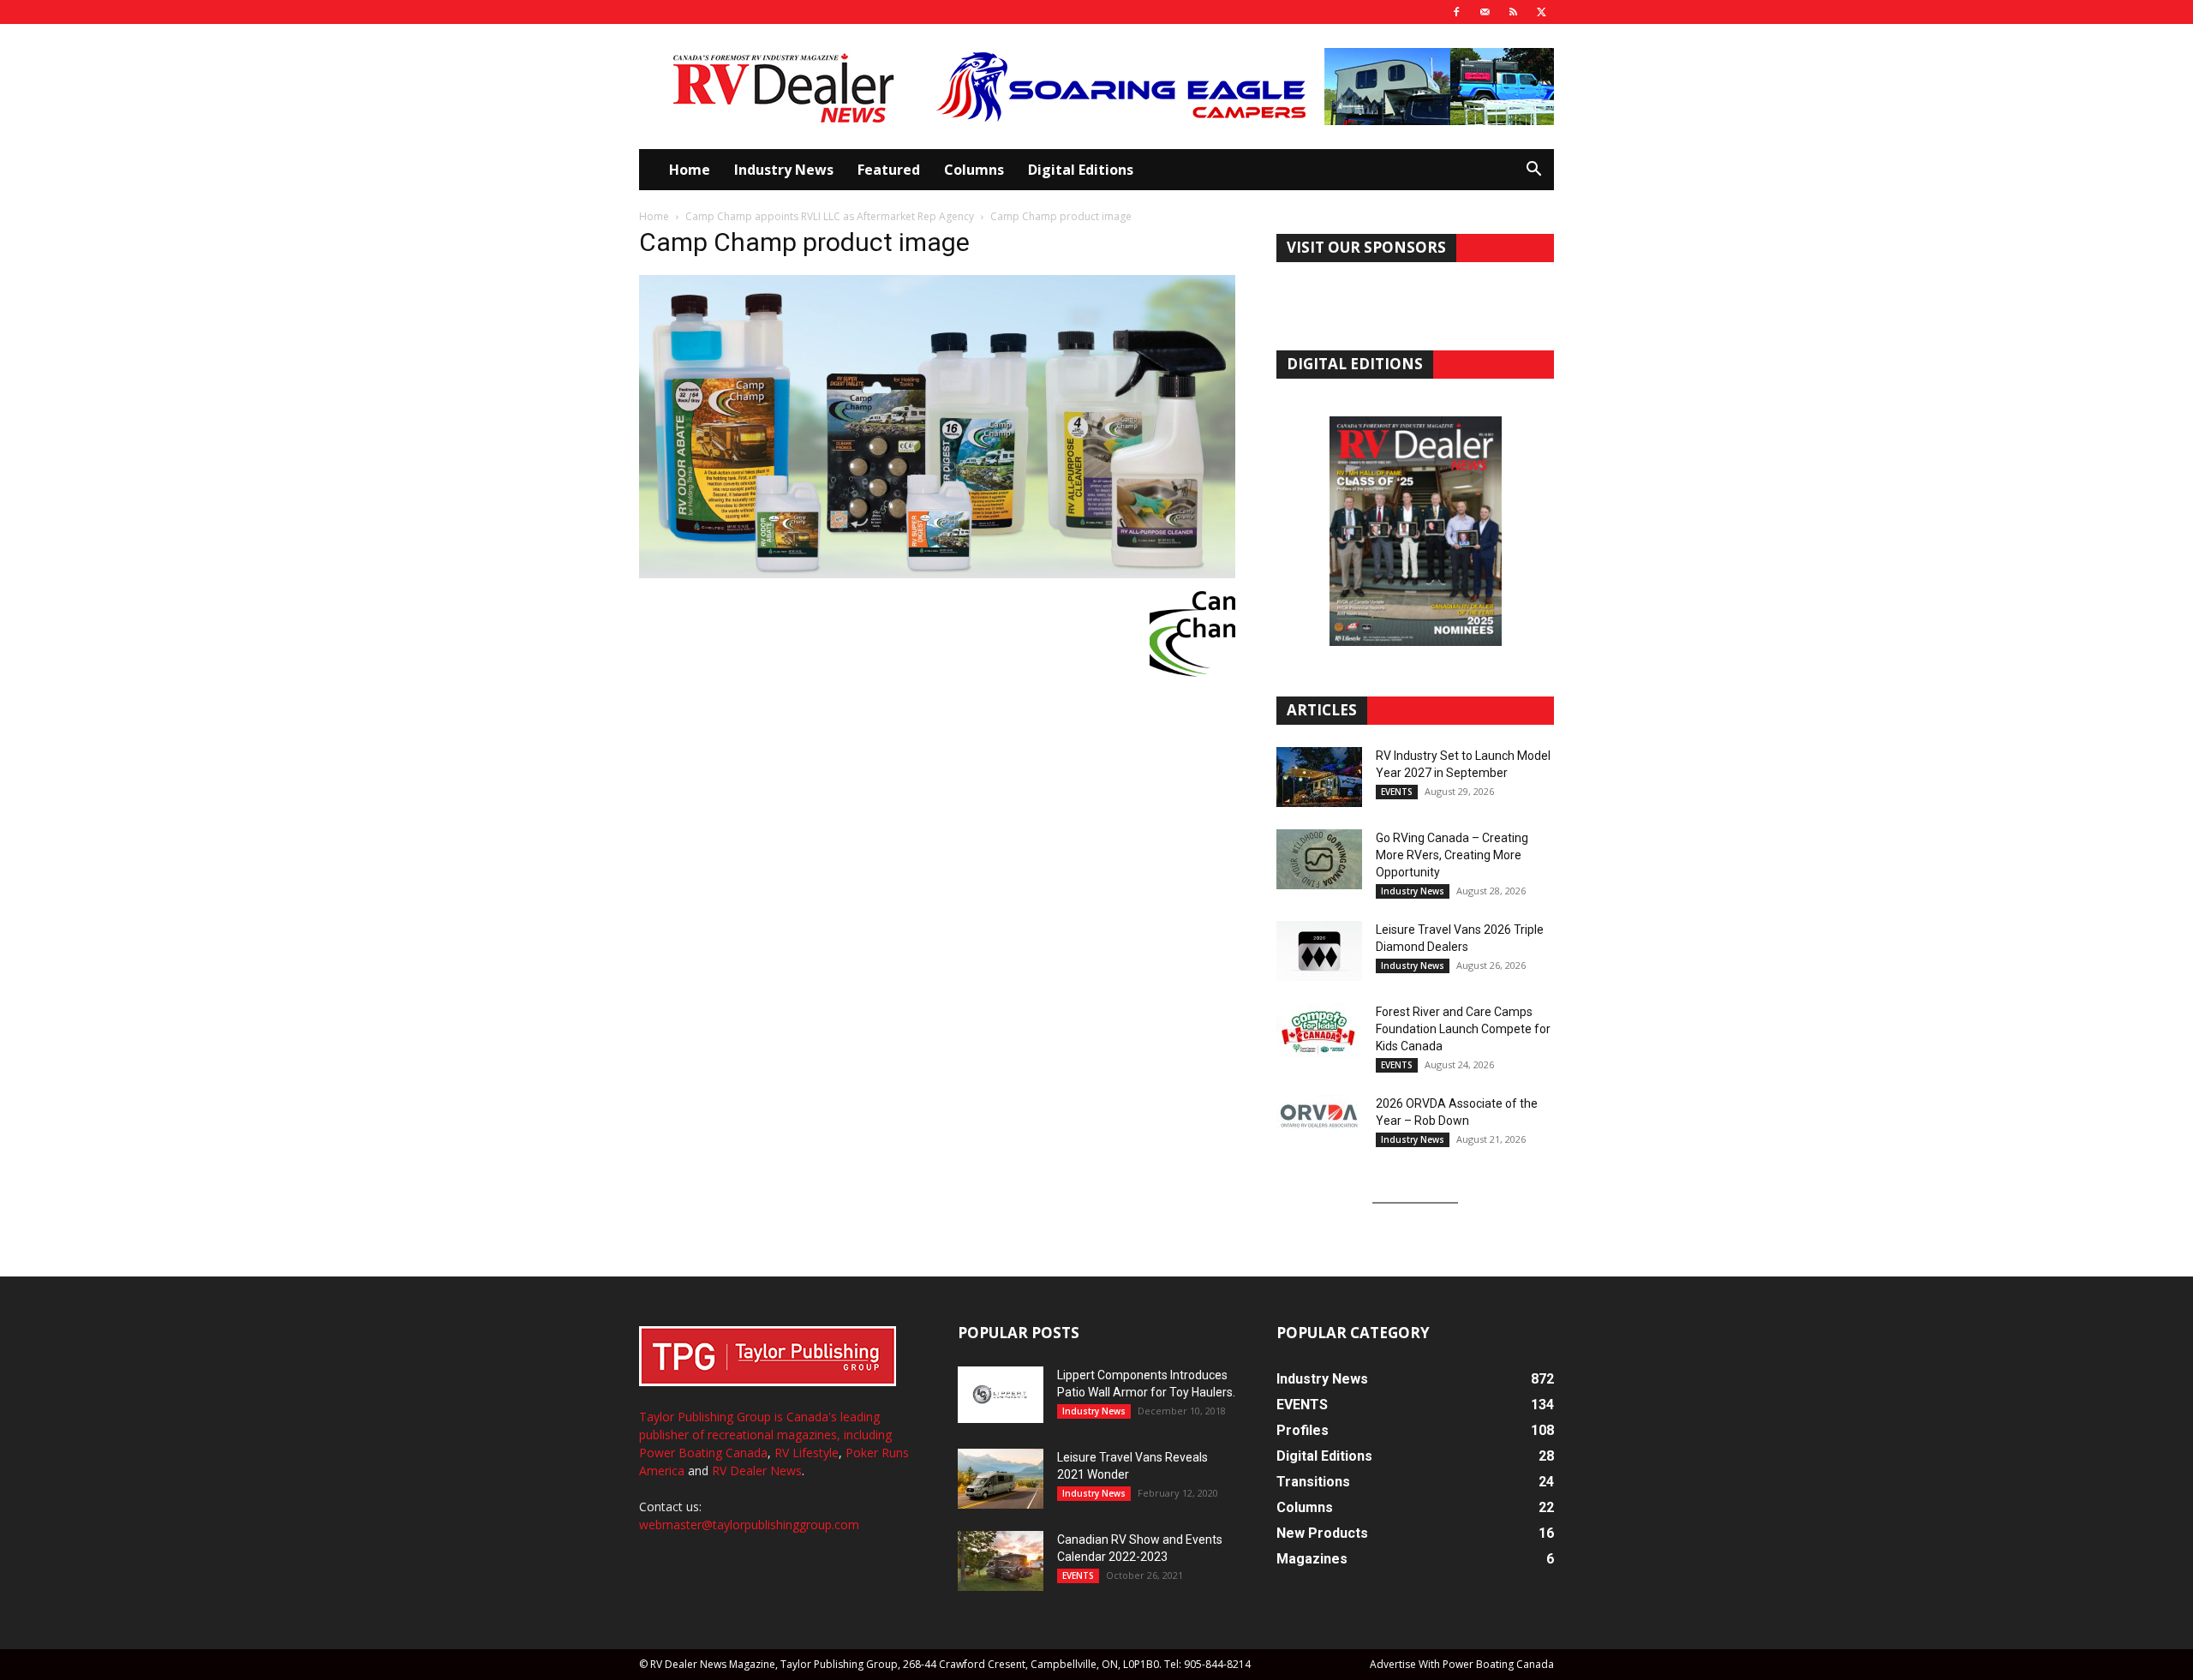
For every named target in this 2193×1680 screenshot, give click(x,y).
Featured (889, 170)
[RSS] (1513, 12)
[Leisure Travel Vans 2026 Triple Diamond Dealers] (1319, 951)
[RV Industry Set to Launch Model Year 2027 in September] (1319, 777)
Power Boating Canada (703, 1453)
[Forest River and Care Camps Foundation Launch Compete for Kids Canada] (1319, 1033)
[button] (1533, 171)
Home (690, 170)
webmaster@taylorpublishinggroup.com (749, 1525)
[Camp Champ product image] (937, 574)
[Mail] (1485, 12)
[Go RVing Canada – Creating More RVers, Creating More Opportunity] (1319, 859)
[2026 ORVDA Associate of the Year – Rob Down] (1319, 1125)
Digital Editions (1081, 170)
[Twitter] (1541, 12)
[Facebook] (1456, 12)
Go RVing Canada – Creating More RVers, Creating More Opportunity (1452, 855)
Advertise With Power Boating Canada (1462, 1664)
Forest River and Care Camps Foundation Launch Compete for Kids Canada (1463, 1029)
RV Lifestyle (807, 1453)
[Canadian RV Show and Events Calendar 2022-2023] (1001, 1561)
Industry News (784, 170)
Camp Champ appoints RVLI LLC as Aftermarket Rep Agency (830, 216)
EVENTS (1397, 792)
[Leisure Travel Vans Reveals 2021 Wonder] (1001, 1479)
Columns (974, 170)
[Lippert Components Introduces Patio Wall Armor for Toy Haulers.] (1001, 1395)
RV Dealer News (757, 1471)
